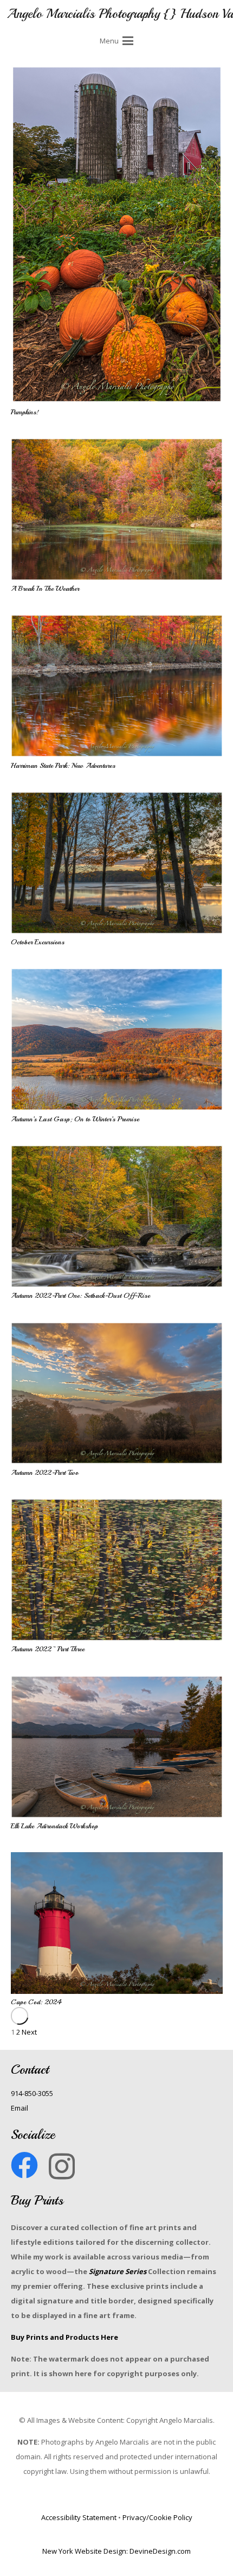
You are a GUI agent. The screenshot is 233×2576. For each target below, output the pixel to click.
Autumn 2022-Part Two (45, 1473)
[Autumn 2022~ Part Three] (117, 1570)
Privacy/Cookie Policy (157, 2517)
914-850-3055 (32, 2093)
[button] (116, 41)
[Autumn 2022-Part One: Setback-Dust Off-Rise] (117, 1216)
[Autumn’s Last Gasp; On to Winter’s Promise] (117, 1039)
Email (20, 2108)
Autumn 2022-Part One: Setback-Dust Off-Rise (80, 1296)
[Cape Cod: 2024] (117, 1923)
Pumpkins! (25, 412)
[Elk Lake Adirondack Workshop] (117, 1747)
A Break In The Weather (45, 589)
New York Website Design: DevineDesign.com (116, 2551)
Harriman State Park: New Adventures (63, 766)
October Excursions (38, 942)
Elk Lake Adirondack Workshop (54, 1826)
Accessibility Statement (79, 2517)
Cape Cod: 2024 (36, 2002)
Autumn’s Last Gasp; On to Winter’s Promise (75, 1119)
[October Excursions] (117, 863)
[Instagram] (62, 2166)
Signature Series (118, 2271)
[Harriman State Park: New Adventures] (117, 686)
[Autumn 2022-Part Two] (117, 1393)
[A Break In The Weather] (117, 509)
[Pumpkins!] (117, 235)
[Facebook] (24, 2165)
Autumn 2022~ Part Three (48, 1649)
